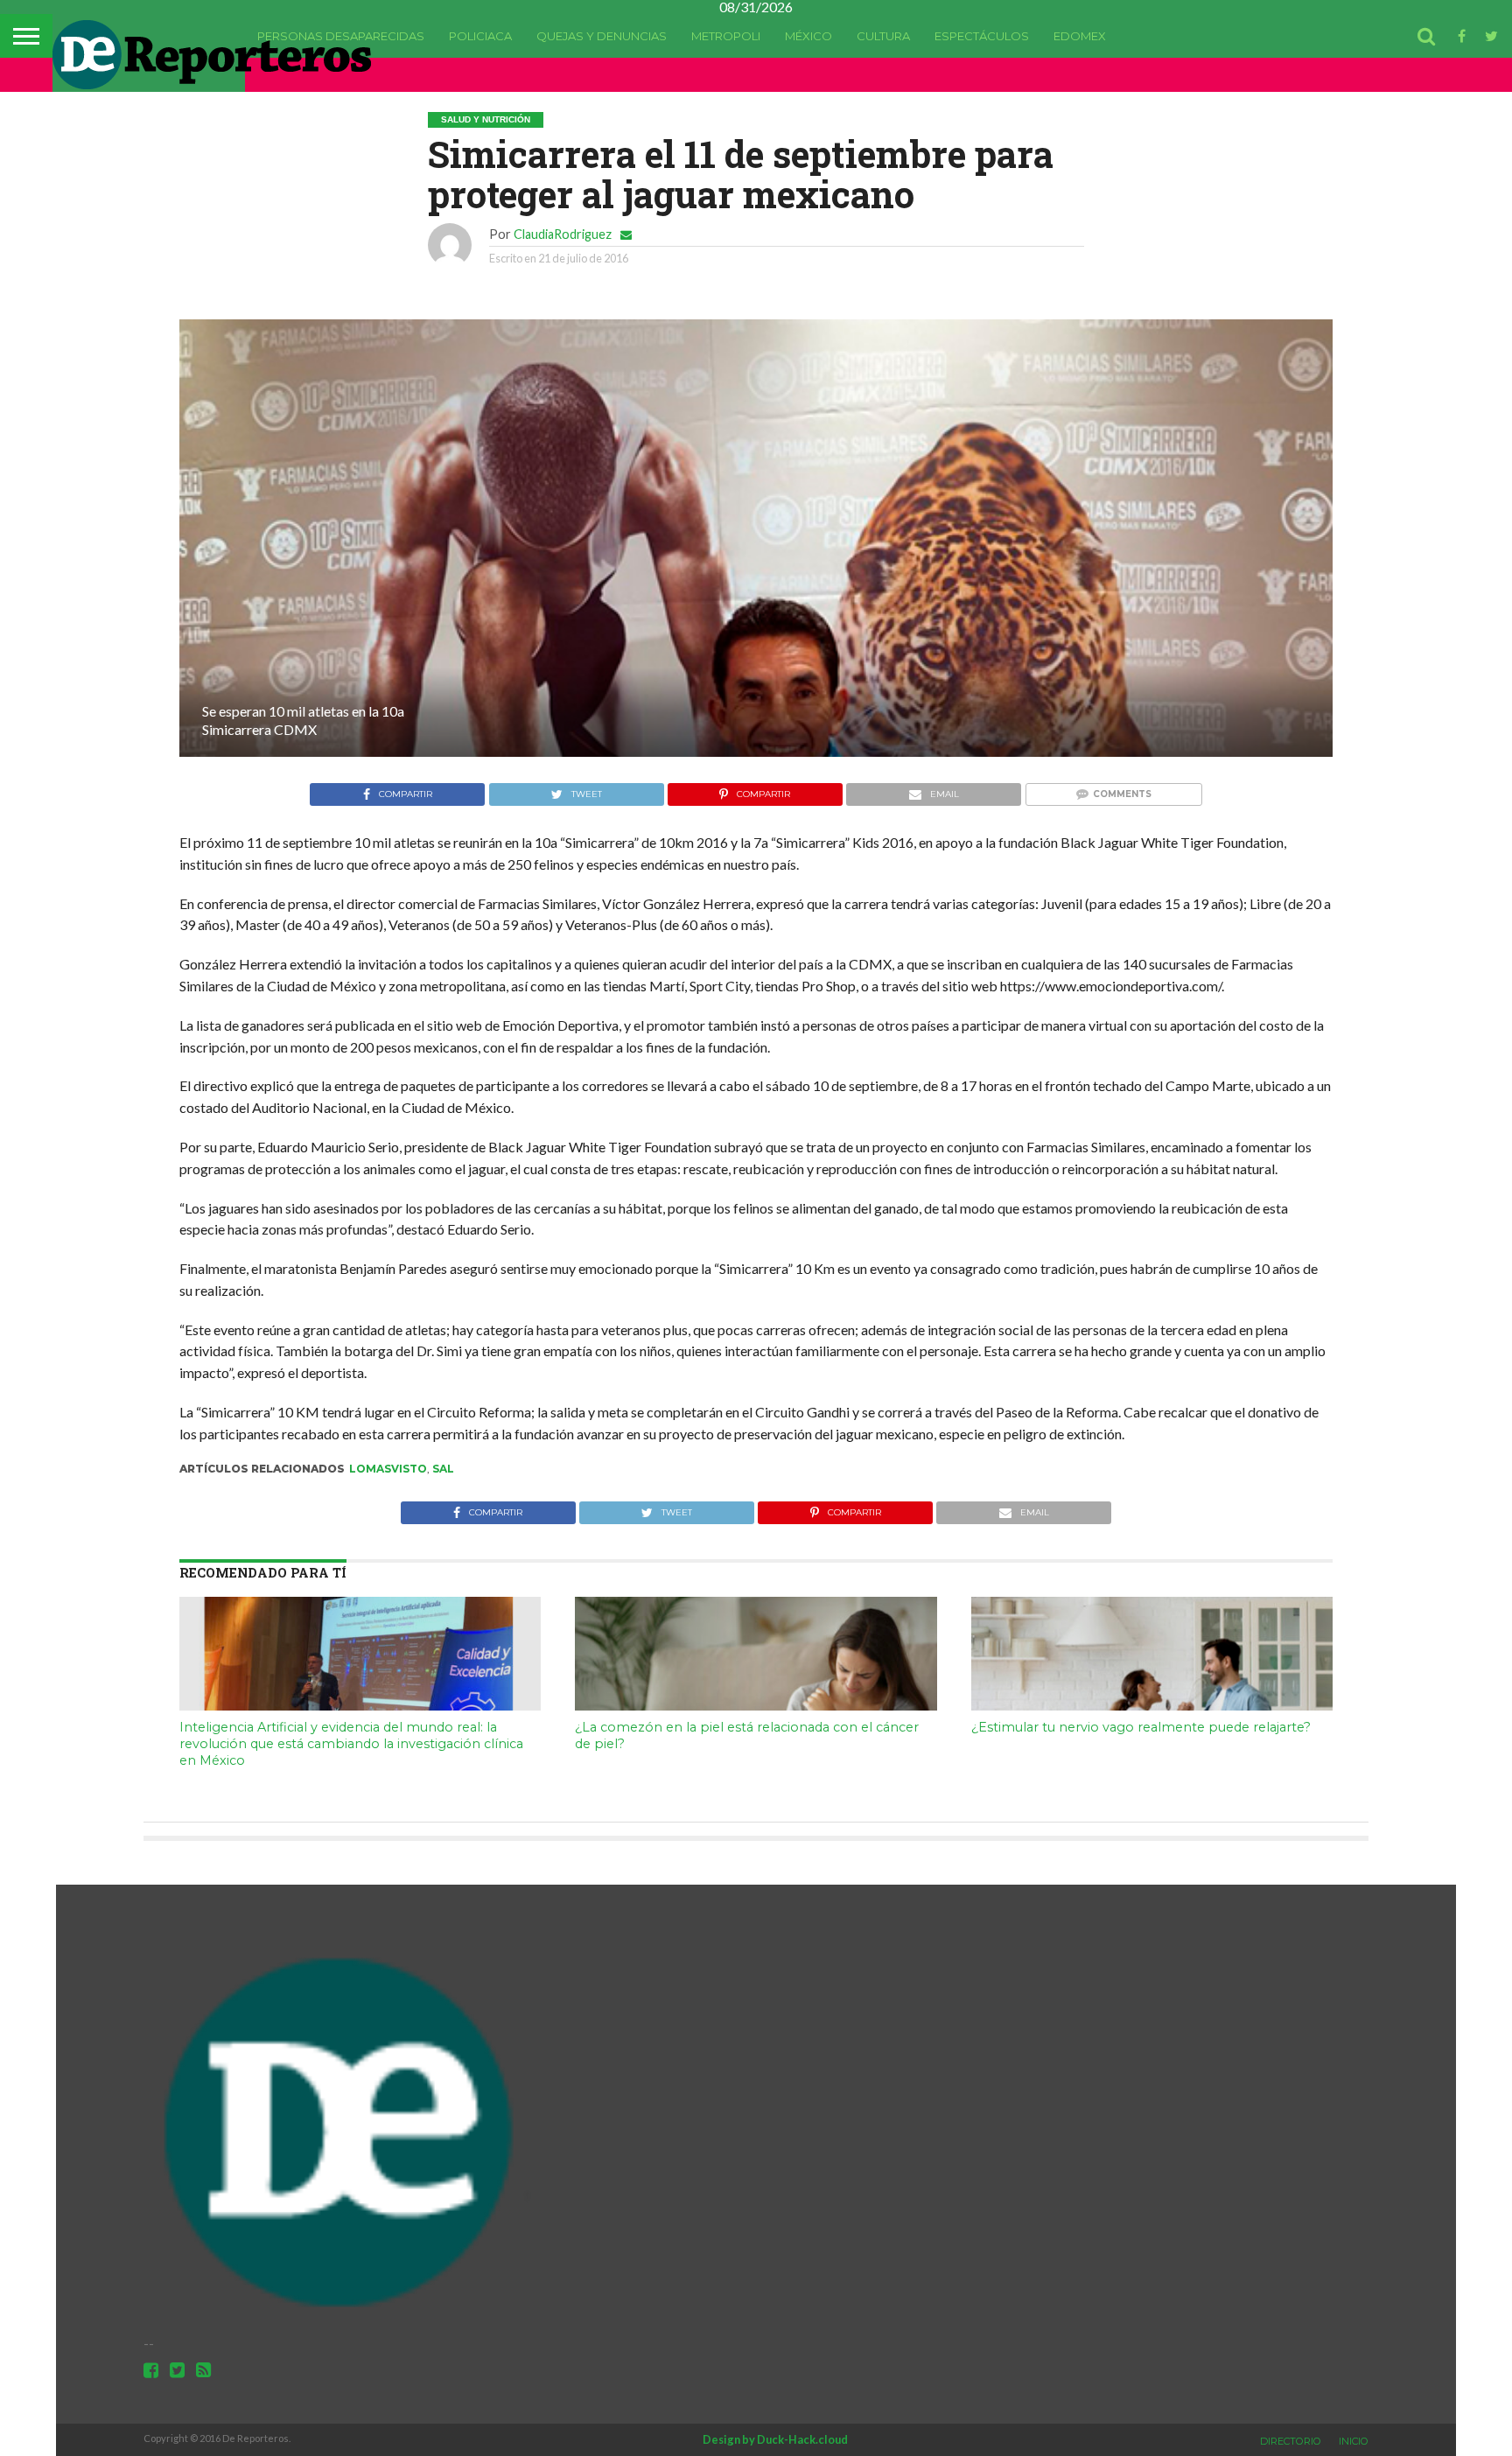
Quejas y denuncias (602, 36)
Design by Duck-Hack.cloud (775, 2439)
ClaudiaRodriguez (563, 234)
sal (443, 1469)
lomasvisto (388, 1469)
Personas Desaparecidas (341, 36)
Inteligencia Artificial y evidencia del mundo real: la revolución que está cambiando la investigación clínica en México (351, 1743)
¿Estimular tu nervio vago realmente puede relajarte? (1141, 1727)
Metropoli (726, 36)
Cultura (883, 36)
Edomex (1080, 36)
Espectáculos (982, 36)
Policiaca (480, 36)
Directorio (1291, 2441)
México (808, 36)
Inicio (1354, 2441)
